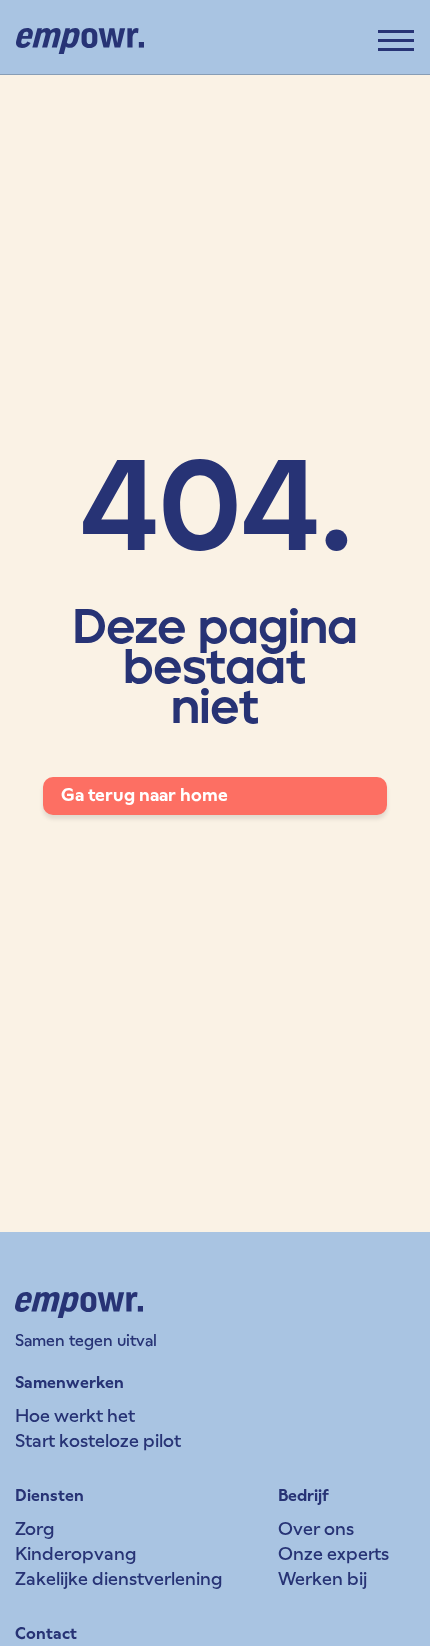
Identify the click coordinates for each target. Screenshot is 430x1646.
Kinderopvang (75, 1553)
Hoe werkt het (75, 1415)
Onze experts (333, 1553)
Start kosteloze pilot (98, 1440)
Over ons (316, 1528)
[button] (396, 40)
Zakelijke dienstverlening (118, 1578)
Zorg (34, 1528)
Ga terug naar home (144, 795)
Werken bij (322, 1578)
